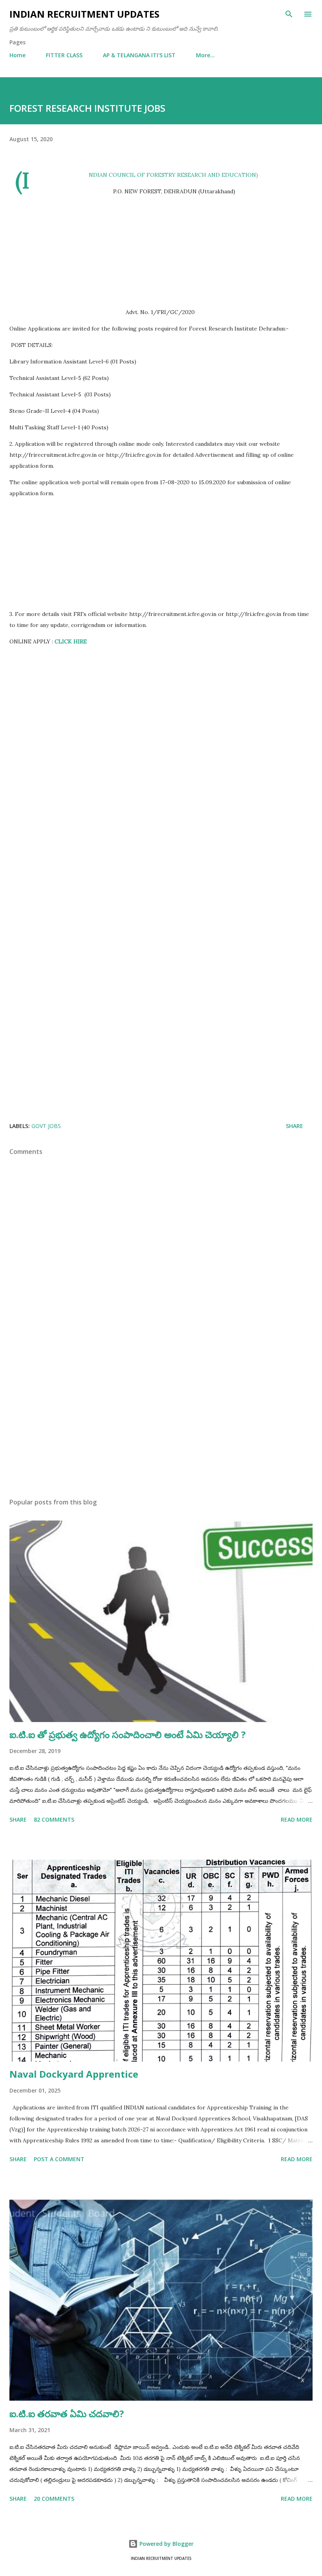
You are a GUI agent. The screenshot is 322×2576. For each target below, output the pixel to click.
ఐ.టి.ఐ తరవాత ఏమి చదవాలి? (67, 2413)
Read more (297, 1819)
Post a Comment (59, 2159)
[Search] (289, 14)
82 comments (54, 1819)
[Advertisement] (161, 252)
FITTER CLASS (64, 55)
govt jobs (46, 1126)
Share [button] (295, 1126)
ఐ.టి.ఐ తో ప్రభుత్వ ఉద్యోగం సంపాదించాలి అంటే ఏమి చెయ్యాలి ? (128, 1734)
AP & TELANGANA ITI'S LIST (139, 55)
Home (17, 55)
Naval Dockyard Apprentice (74, 2074)
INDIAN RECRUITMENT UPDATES (84, 14)
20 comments (54, 2499)
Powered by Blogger (166, 2544)
